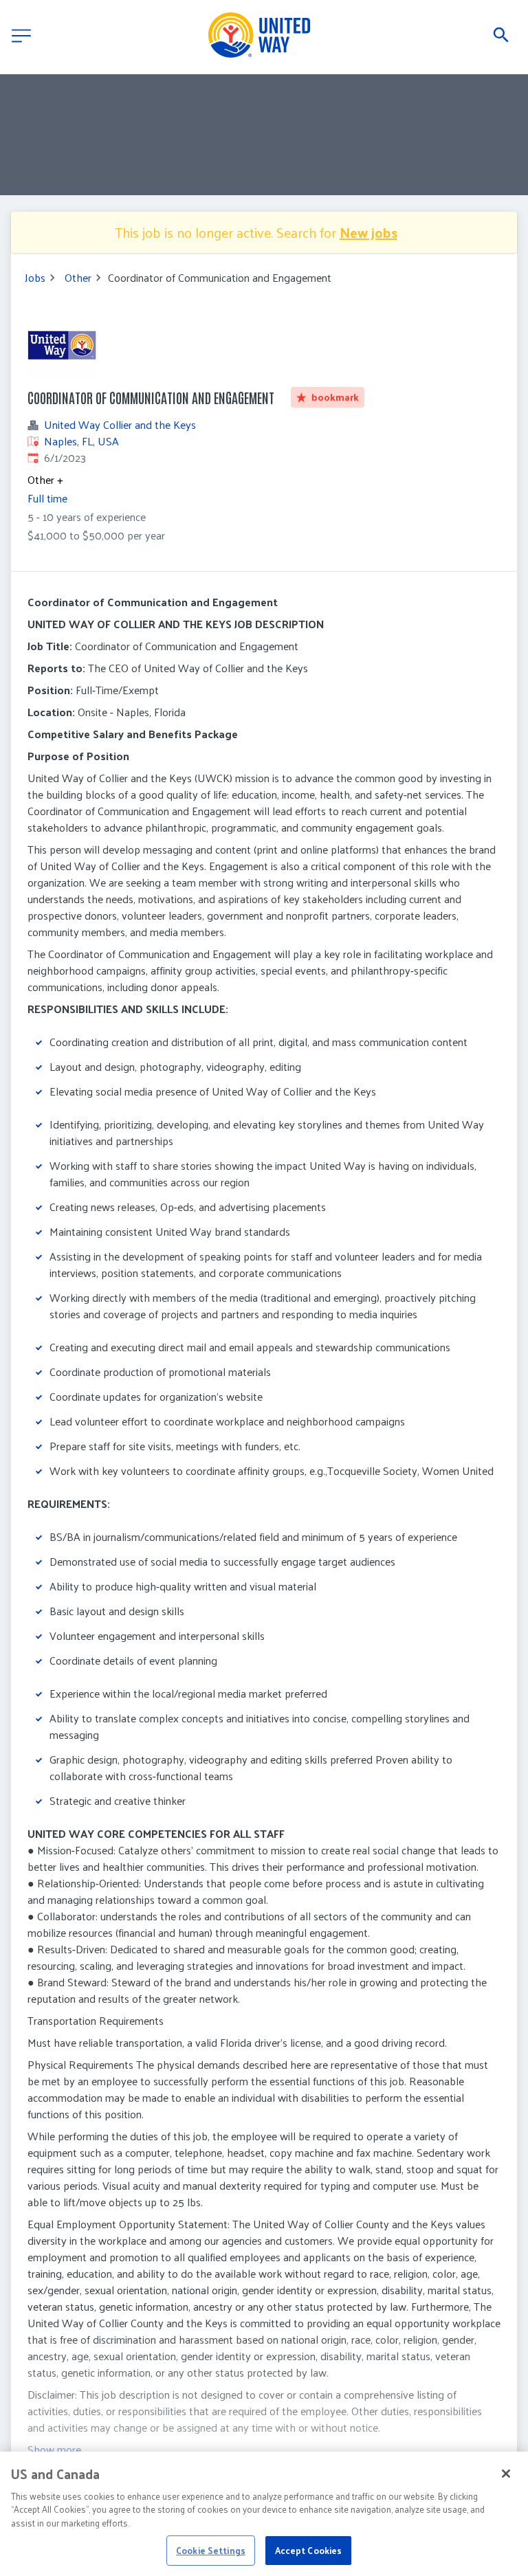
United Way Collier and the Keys (120, 425)
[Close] (506, 2474)
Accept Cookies (309, 2550)
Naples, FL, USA (81, 441)
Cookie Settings (211, 2550)
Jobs (35, 278)
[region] (264, 2514)
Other (78, 278)
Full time (47, 498)
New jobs (368, 232)
